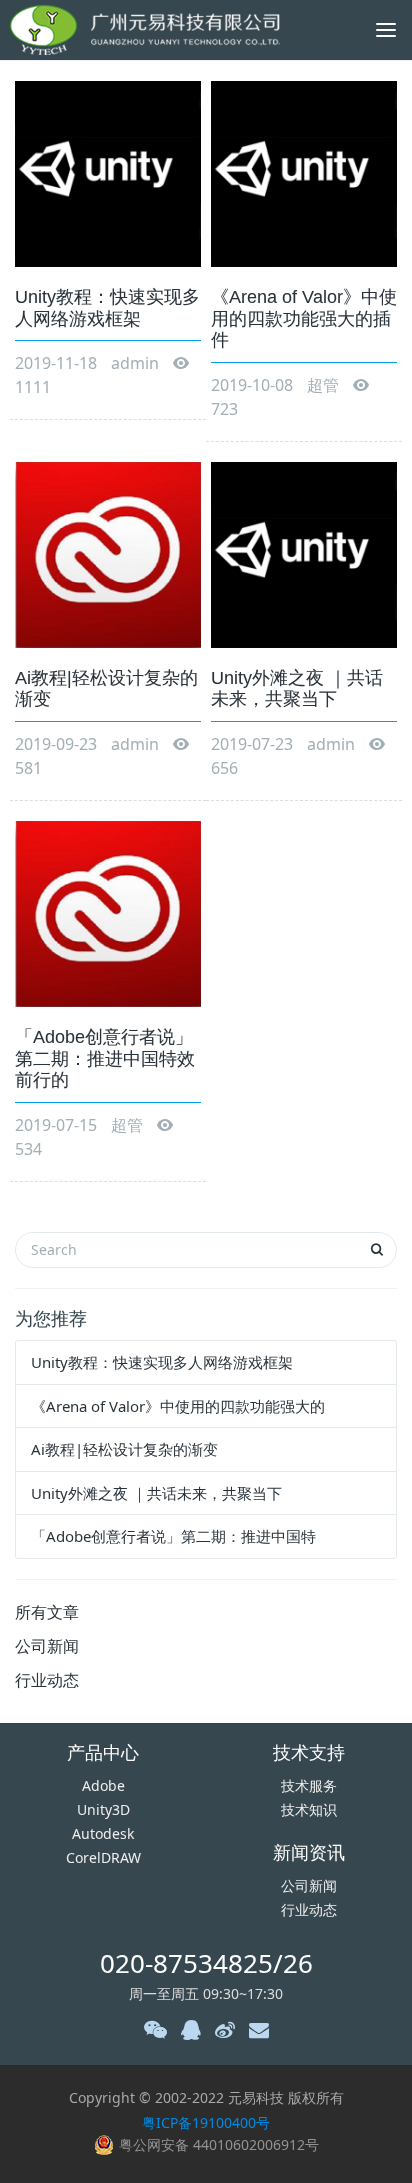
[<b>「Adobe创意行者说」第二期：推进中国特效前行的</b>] (108, 912)
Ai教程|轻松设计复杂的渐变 (124, 1449)
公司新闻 (47, 1646)
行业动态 (47, 1680)
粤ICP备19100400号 (206, 2122)
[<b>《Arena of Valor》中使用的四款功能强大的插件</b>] (304, 172)
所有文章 (47, 1612)
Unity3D (103, 1809)
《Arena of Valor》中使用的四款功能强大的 (178, 1406)
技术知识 (309, 1809)
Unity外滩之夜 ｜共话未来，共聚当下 (156, 1493)
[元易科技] (145, 30)
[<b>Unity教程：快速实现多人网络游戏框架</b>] (108, 172)
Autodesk (103, 1833)
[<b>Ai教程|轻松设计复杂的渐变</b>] (108, 553)
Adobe (103, 1785)
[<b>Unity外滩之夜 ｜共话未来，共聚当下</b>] (304, 553)
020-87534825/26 (206, 1963)
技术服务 (309, 1785)
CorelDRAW (103, 1857)
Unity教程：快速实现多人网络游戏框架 (162, 1362)
